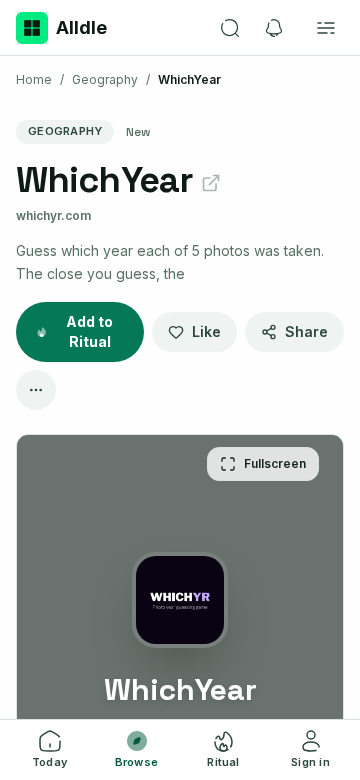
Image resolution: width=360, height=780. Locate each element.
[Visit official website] (211, 183)
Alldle (81, 27)
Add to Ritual (89, 331)
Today (49, 762)
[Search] (230, 28)
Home (34, 79)
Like (206, 331)
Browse (136, 762)
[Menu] (326, 28)
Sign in (310, 762)
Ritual (223, 762)
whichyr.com (53, 215)
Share (306, 331)
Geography (105, 79)
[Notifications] (274, 28)
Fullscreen (275, 463)
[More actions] (36, 390)
